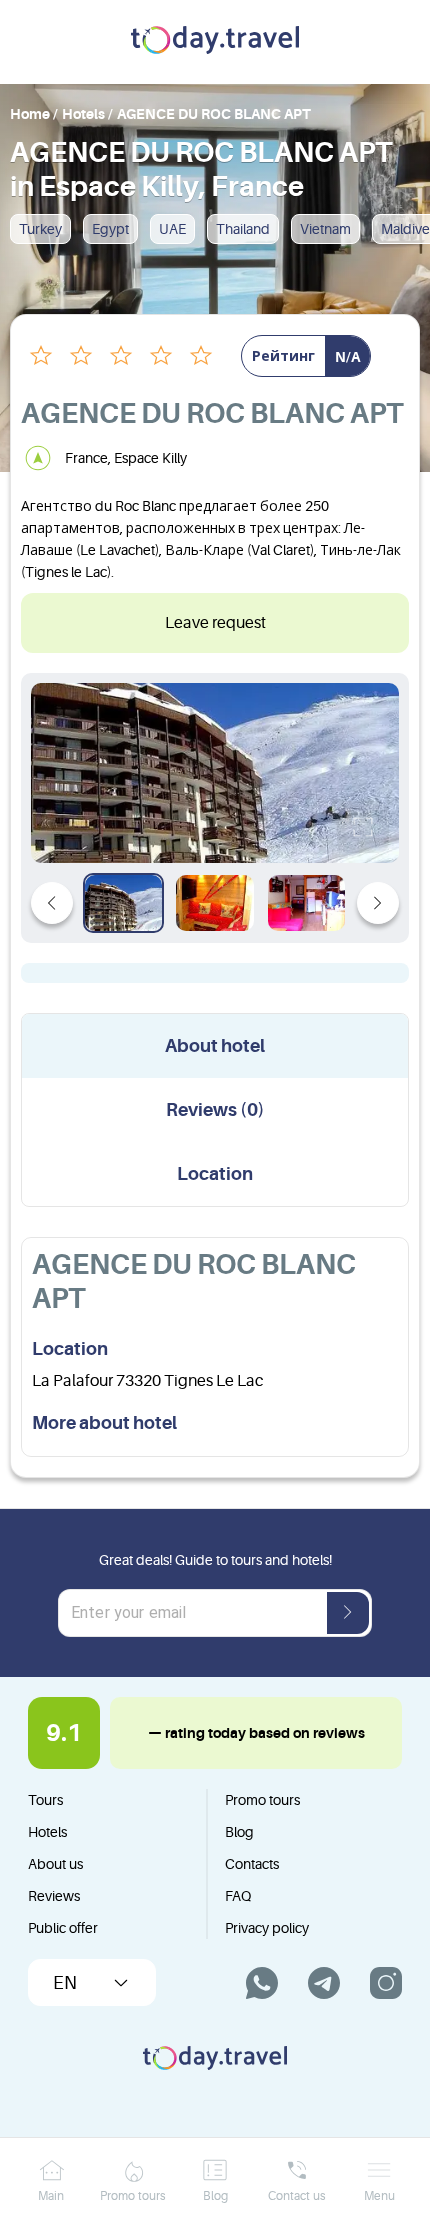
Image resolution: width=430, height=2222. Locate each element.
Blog (239, 1832)
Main (51, 2196)
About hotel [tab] (215, 1046)
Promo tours (262, 1800)
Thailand (243, 229)
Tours (45, 1800)
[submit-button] (348, 1613)
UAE (172, 229)
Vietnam (325, 229)
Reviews (54, 1896)
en (65, 1983)
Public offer (63, 1928)
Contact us (297, 2196)
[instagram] (386, 1983)
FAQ (238, 1896)
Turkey (40, 229)
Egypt (110, 229)
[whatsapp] (262, 1983)
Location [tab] (215, 1174)
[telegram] (324, 1983)
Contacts (252, 1864)
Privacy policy (267, 1928)
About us (55, 1864)
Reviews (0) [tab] (215, 1110)
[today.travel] (215, 42)
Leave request (215, 623)
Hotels (47, 1832)
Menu (379, 2196)
